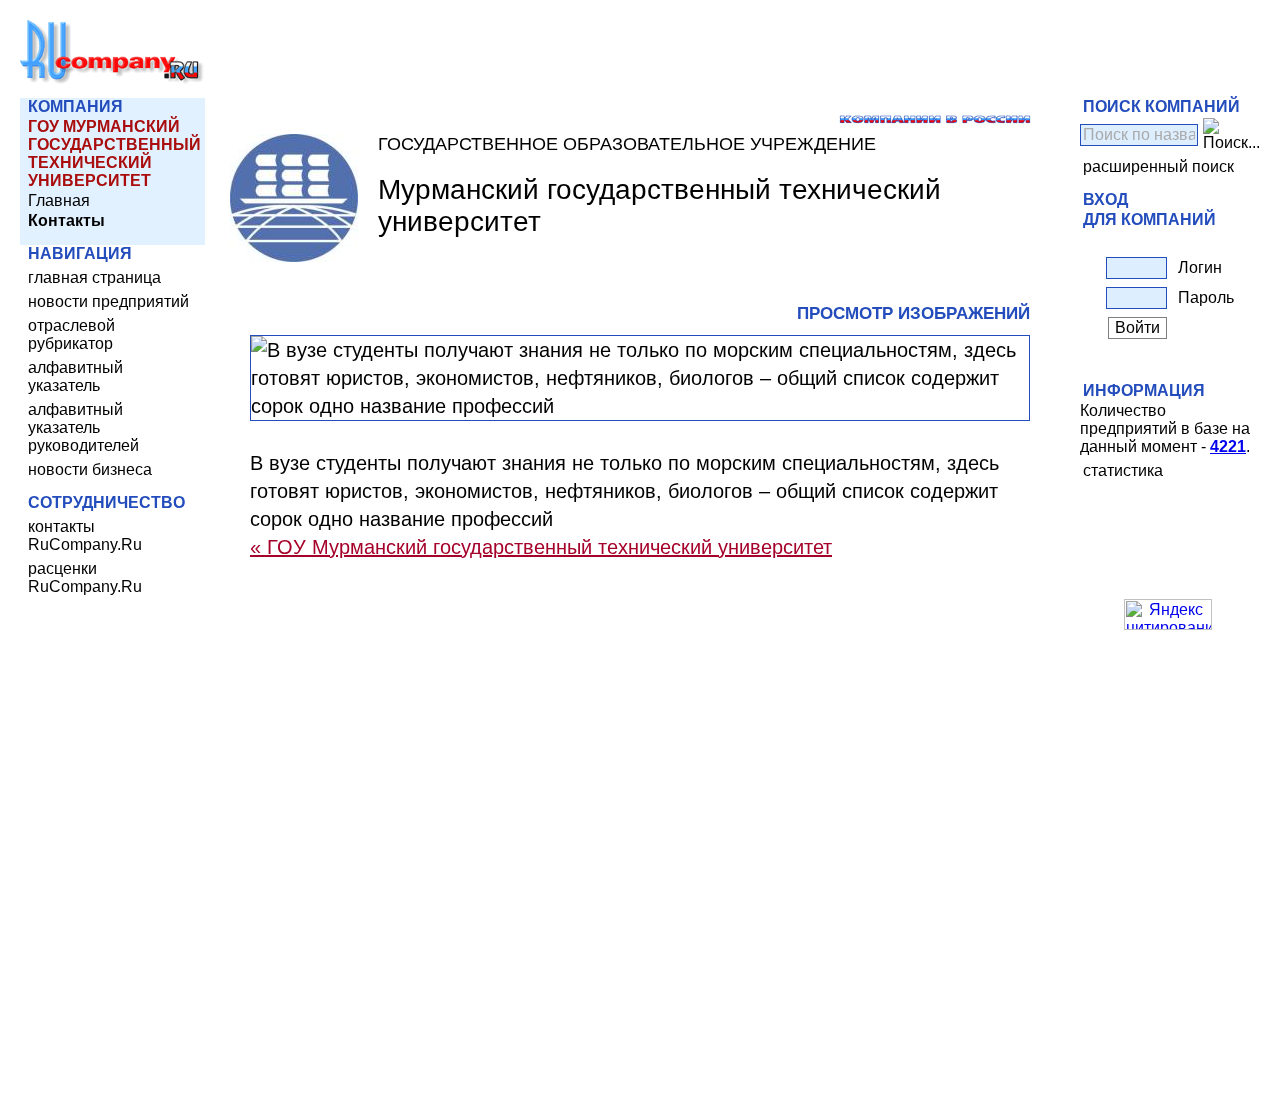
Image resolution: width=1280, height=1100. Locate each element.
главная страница (94, 277)
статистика (1123, 470)
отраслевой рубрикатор (71, 334)
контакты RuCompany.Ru (85, 535)
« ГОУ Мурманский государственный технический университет (541, 547)
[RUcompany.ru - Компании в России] (112, 79)
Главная (59, 200)
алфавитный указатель (75, 376)
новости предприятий (108, 301)
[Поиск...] (1231, 135)
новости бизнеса (90, 469)
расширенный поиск (1158, 166)
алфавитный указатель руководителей (83, 427)
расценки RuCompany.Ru (85, 577)
